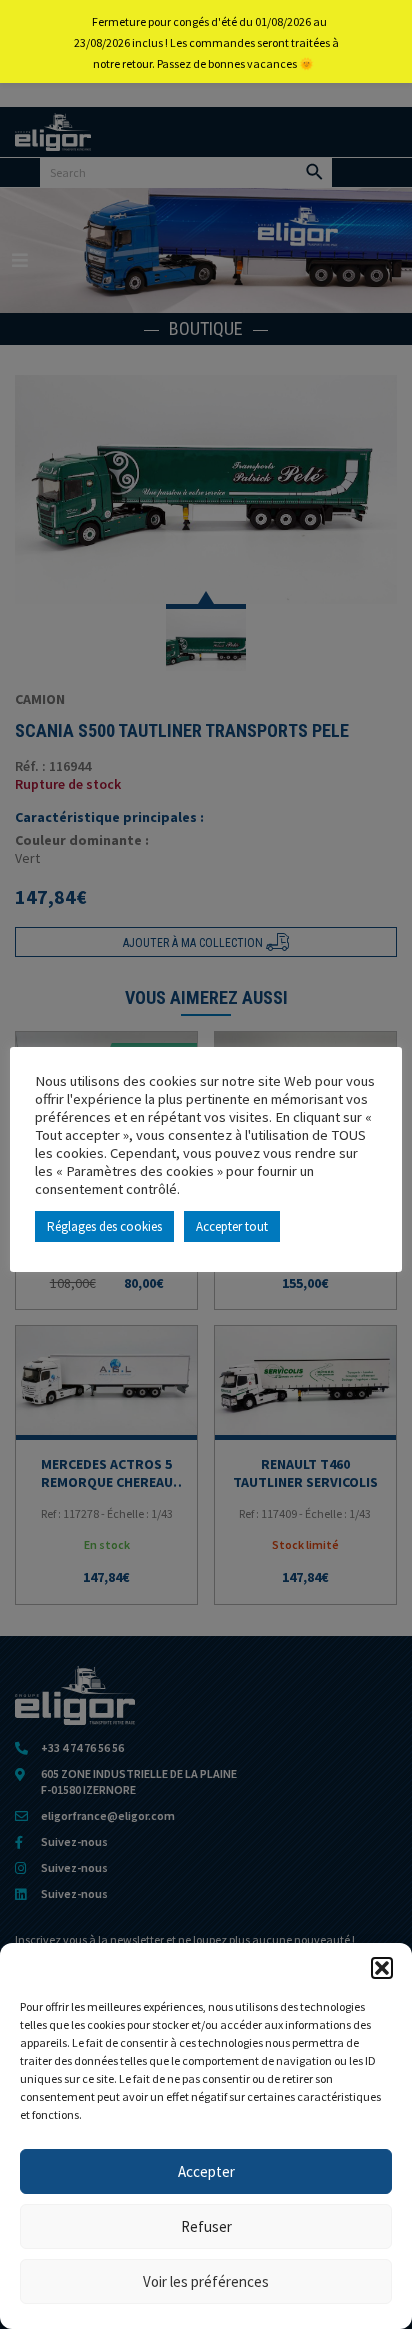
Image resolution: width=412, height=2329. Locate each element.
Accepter (206, 2171)
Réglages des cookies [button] (104, 1226)
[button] (382, 1968)
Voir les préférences (206, 2281)
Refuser (206, 2226)
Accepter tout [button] (232, 1226)
